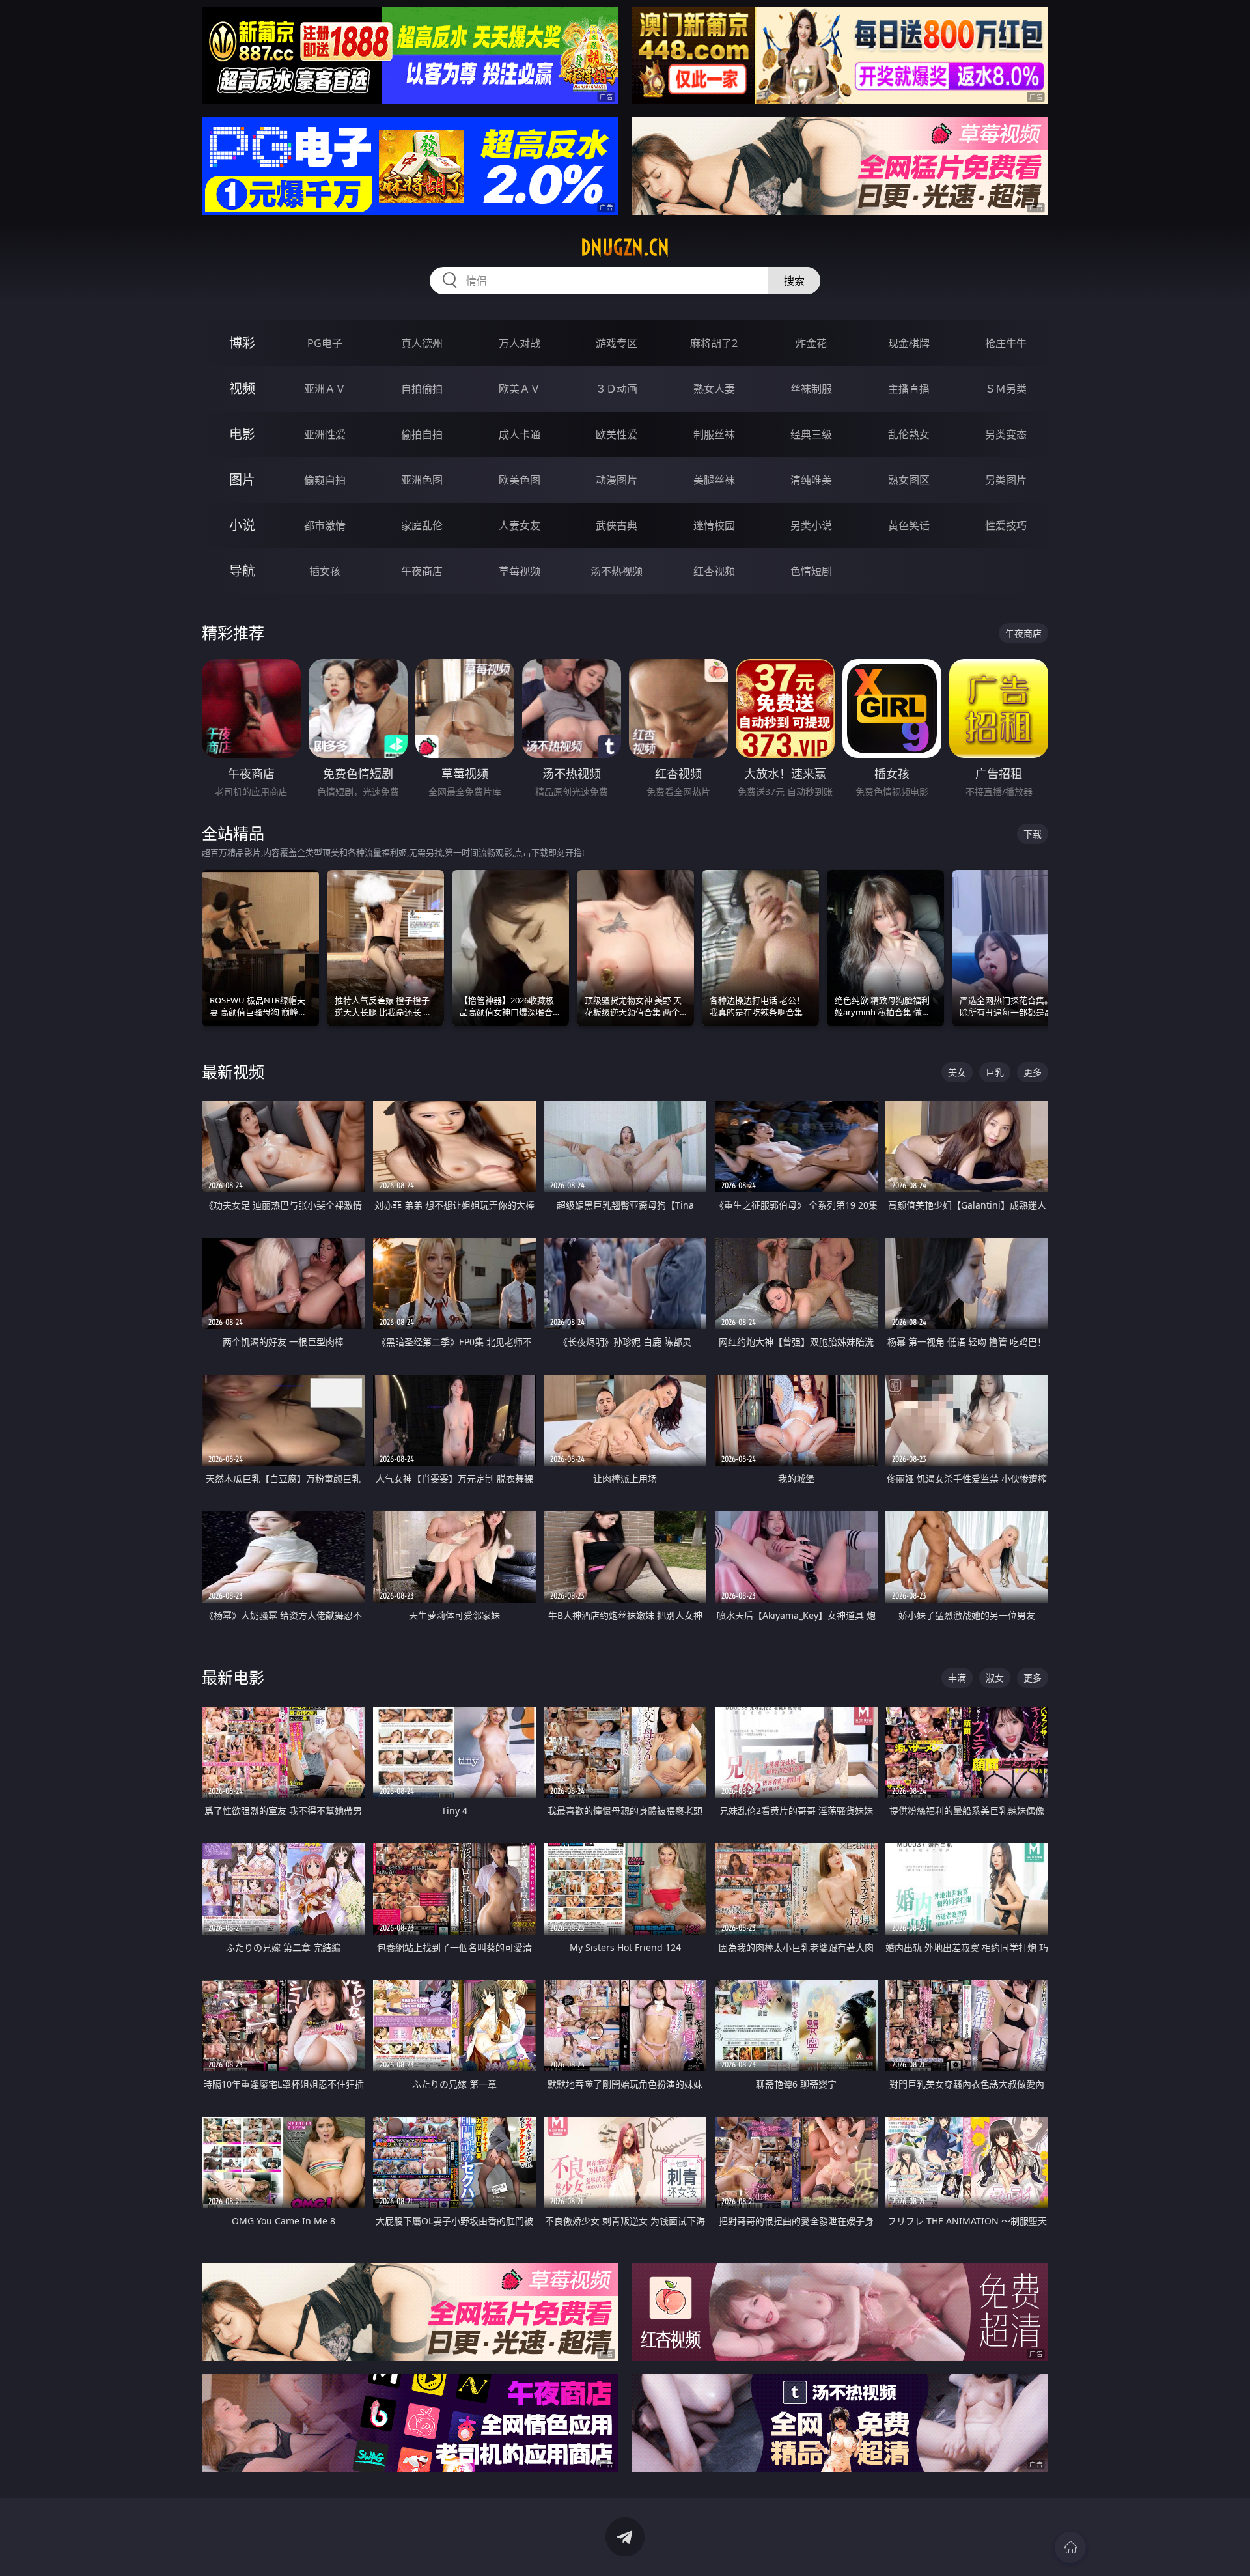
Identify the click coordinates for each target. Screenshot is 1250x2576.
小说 (242, 525)
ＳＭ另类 (1006, 389)
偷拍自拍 (422, 434)
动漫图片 (617, 480)
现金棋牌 (909, 343)
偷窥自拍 (325, 480)
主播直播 (909, 389)
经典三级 (811, 434)
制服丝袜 (714, 434)
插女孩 (325, 571)
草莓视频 (520, 571)
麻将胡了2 (714, 343)
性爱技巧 (1006, 525)
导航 (242, 571)
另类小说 (811, 525)
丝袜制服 (811, 389)
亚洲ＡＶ (325, 389)
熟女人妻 (714, 389)
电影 (242, 434)
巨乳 (995, 1072)
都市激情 (325, 525)
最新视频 (233, 1071)
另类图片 (1006, 480)
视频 (242, 388)
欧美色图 (520, 480)
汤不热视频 (617, 571)
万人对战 (520, 343)
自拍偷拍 (422, 389)
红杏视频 (714, 571)
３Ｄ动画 (617, 389)
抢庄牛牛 (1006, 343)
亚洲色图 (422, 480)
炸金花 (811, 343)
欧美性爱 (617, 434)
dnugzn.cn (625, 247)
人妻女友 (520, 525)
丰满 (957, 1678)
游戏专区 (617, 343)
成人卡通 (520, 434)
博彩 (242, 343)
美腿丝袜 (714, 480)
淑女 (995, 1678)
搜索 (794, 281)
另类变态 (1006, 434)
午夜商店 (422, 571)
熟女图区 (909, 480)
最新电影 (233, 1677)
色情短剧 (811, 571)
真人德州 (422, 343)
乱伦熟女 (909, 434)
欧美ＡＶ (520, 389)
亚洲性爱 (325, 434)
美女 (957, 1072)
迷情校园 (714, 525)
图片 (242, 480)
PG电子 (325, 343)
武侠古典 (617, 525)
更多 (1033, 1072)
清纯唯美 (811, 480)
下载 (1033, 834)
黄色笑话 (909, 525)
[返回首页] (1070, 2547)
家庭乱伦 (422, 525)
